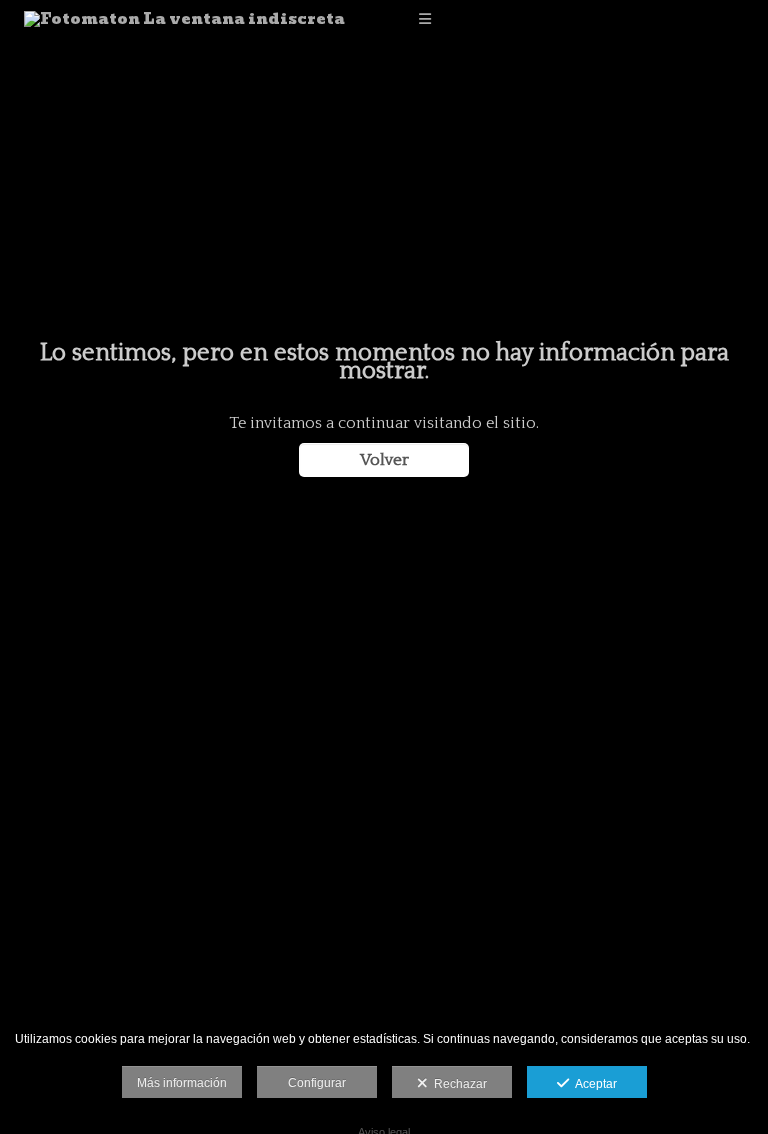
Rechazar (457, 1084)
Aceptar (593, 1084)
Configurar (317, 1083)
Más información (182, 1083)
